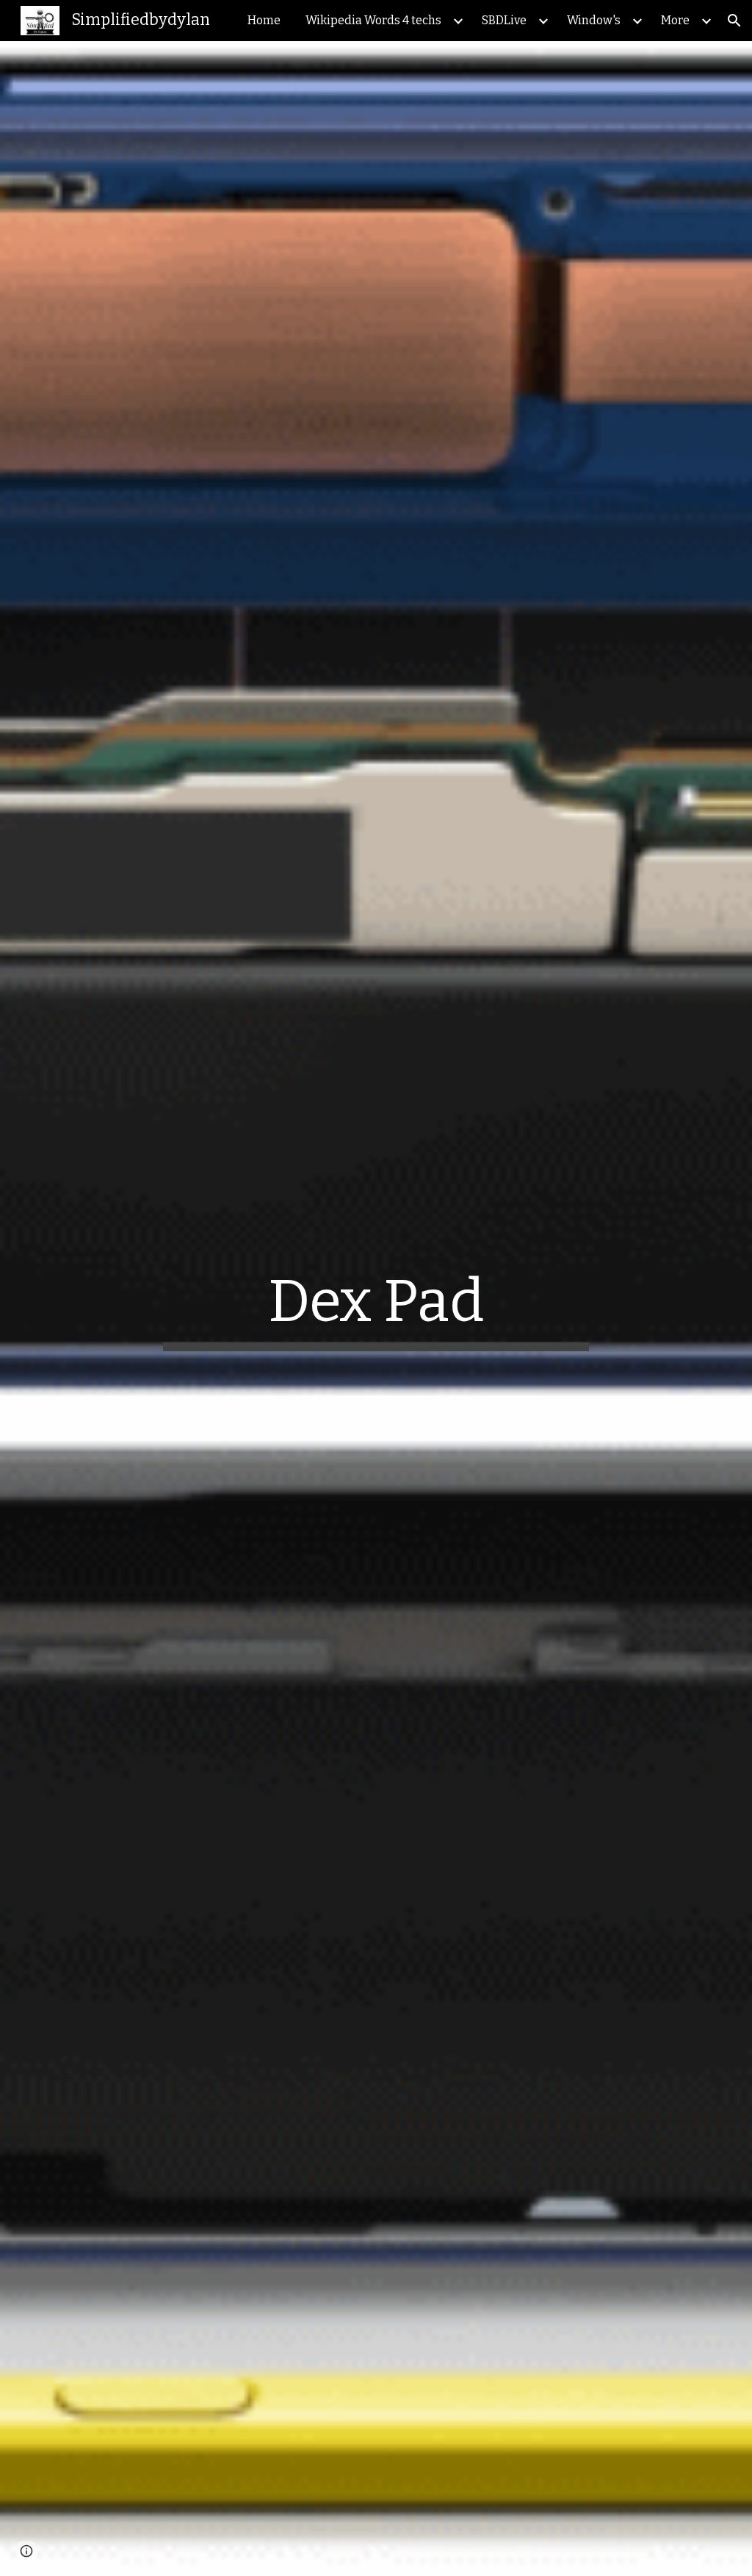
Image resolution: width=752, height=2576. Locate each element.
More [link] (675, 20)
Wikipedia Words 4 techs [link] (373, 20)
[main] (376, 1309)
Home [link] (264, 20)
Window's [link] (594, 20)
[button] (734, 21)
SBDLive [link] (504, 20)
